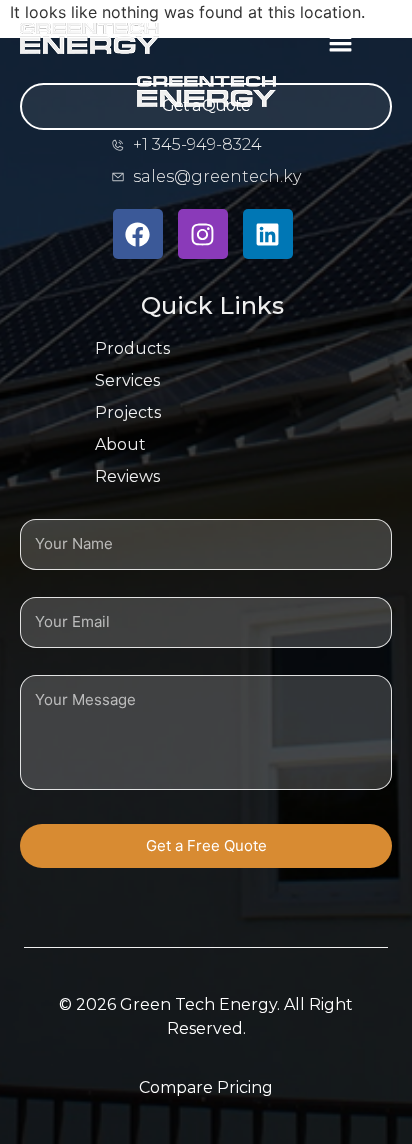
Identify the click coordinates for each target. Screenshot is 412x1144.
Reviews (127, 476)
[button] (340, 41)
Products (132, 348)
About (120, 444)
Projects (128, 412)
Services (127, 380)
